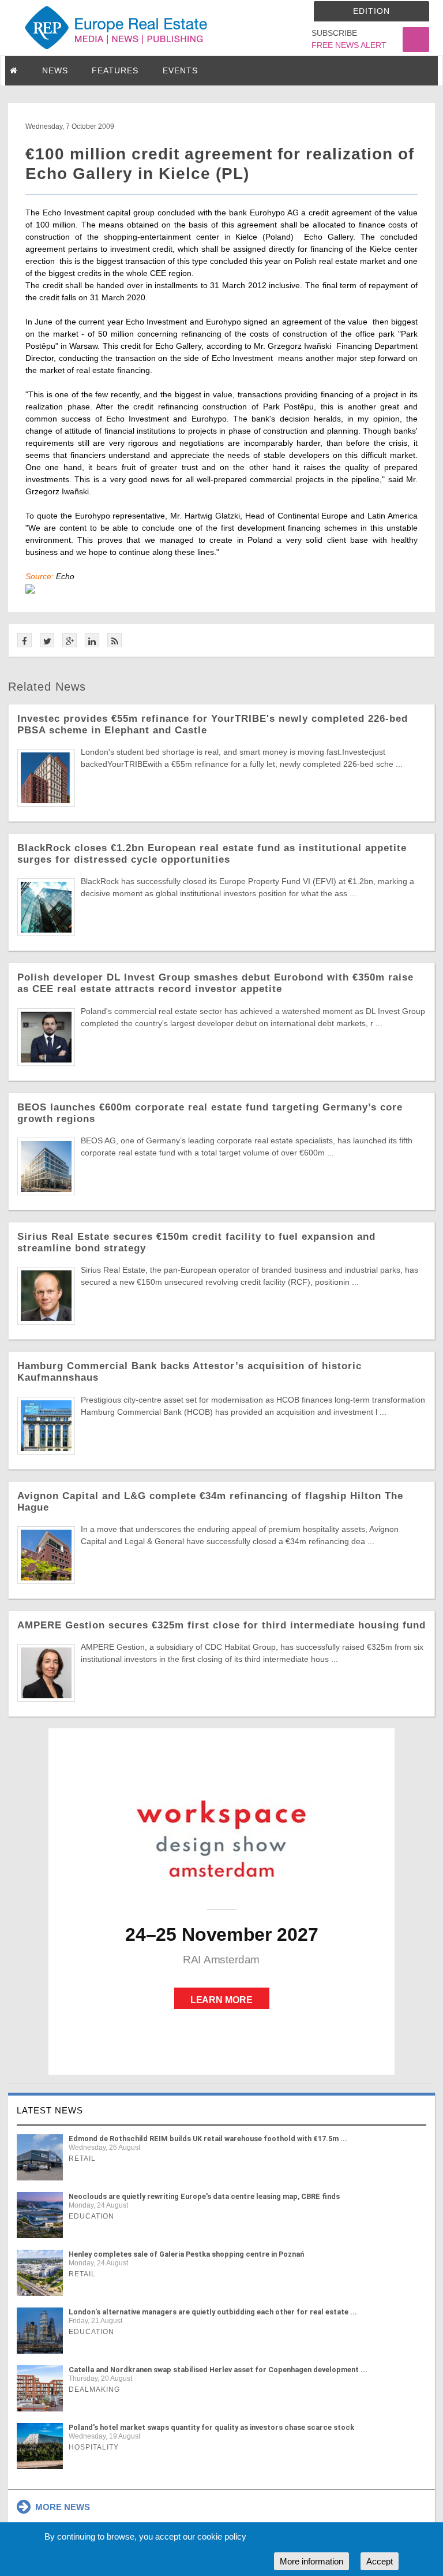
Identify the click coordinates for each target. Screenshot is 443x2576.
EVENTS (180, 70)
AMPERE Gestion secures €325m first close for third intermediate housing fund (221, 1625)
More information (311, 2561)
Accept (380, 2561)
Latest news (50, 2110)
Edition (371, 11)
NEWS (55, 70)
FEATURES (115, 70)
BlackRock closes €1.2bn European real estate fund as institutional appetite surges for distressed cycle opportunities (212, 854)
